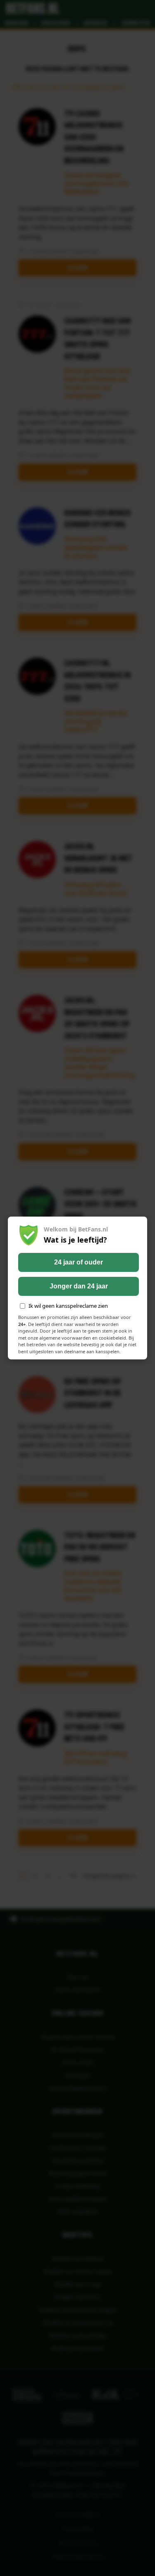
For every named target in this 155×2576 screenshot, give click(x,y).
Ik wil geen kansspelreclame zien (68, 1306)
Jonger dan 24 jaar (79, 1286)
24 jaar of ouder (79, 1262)
